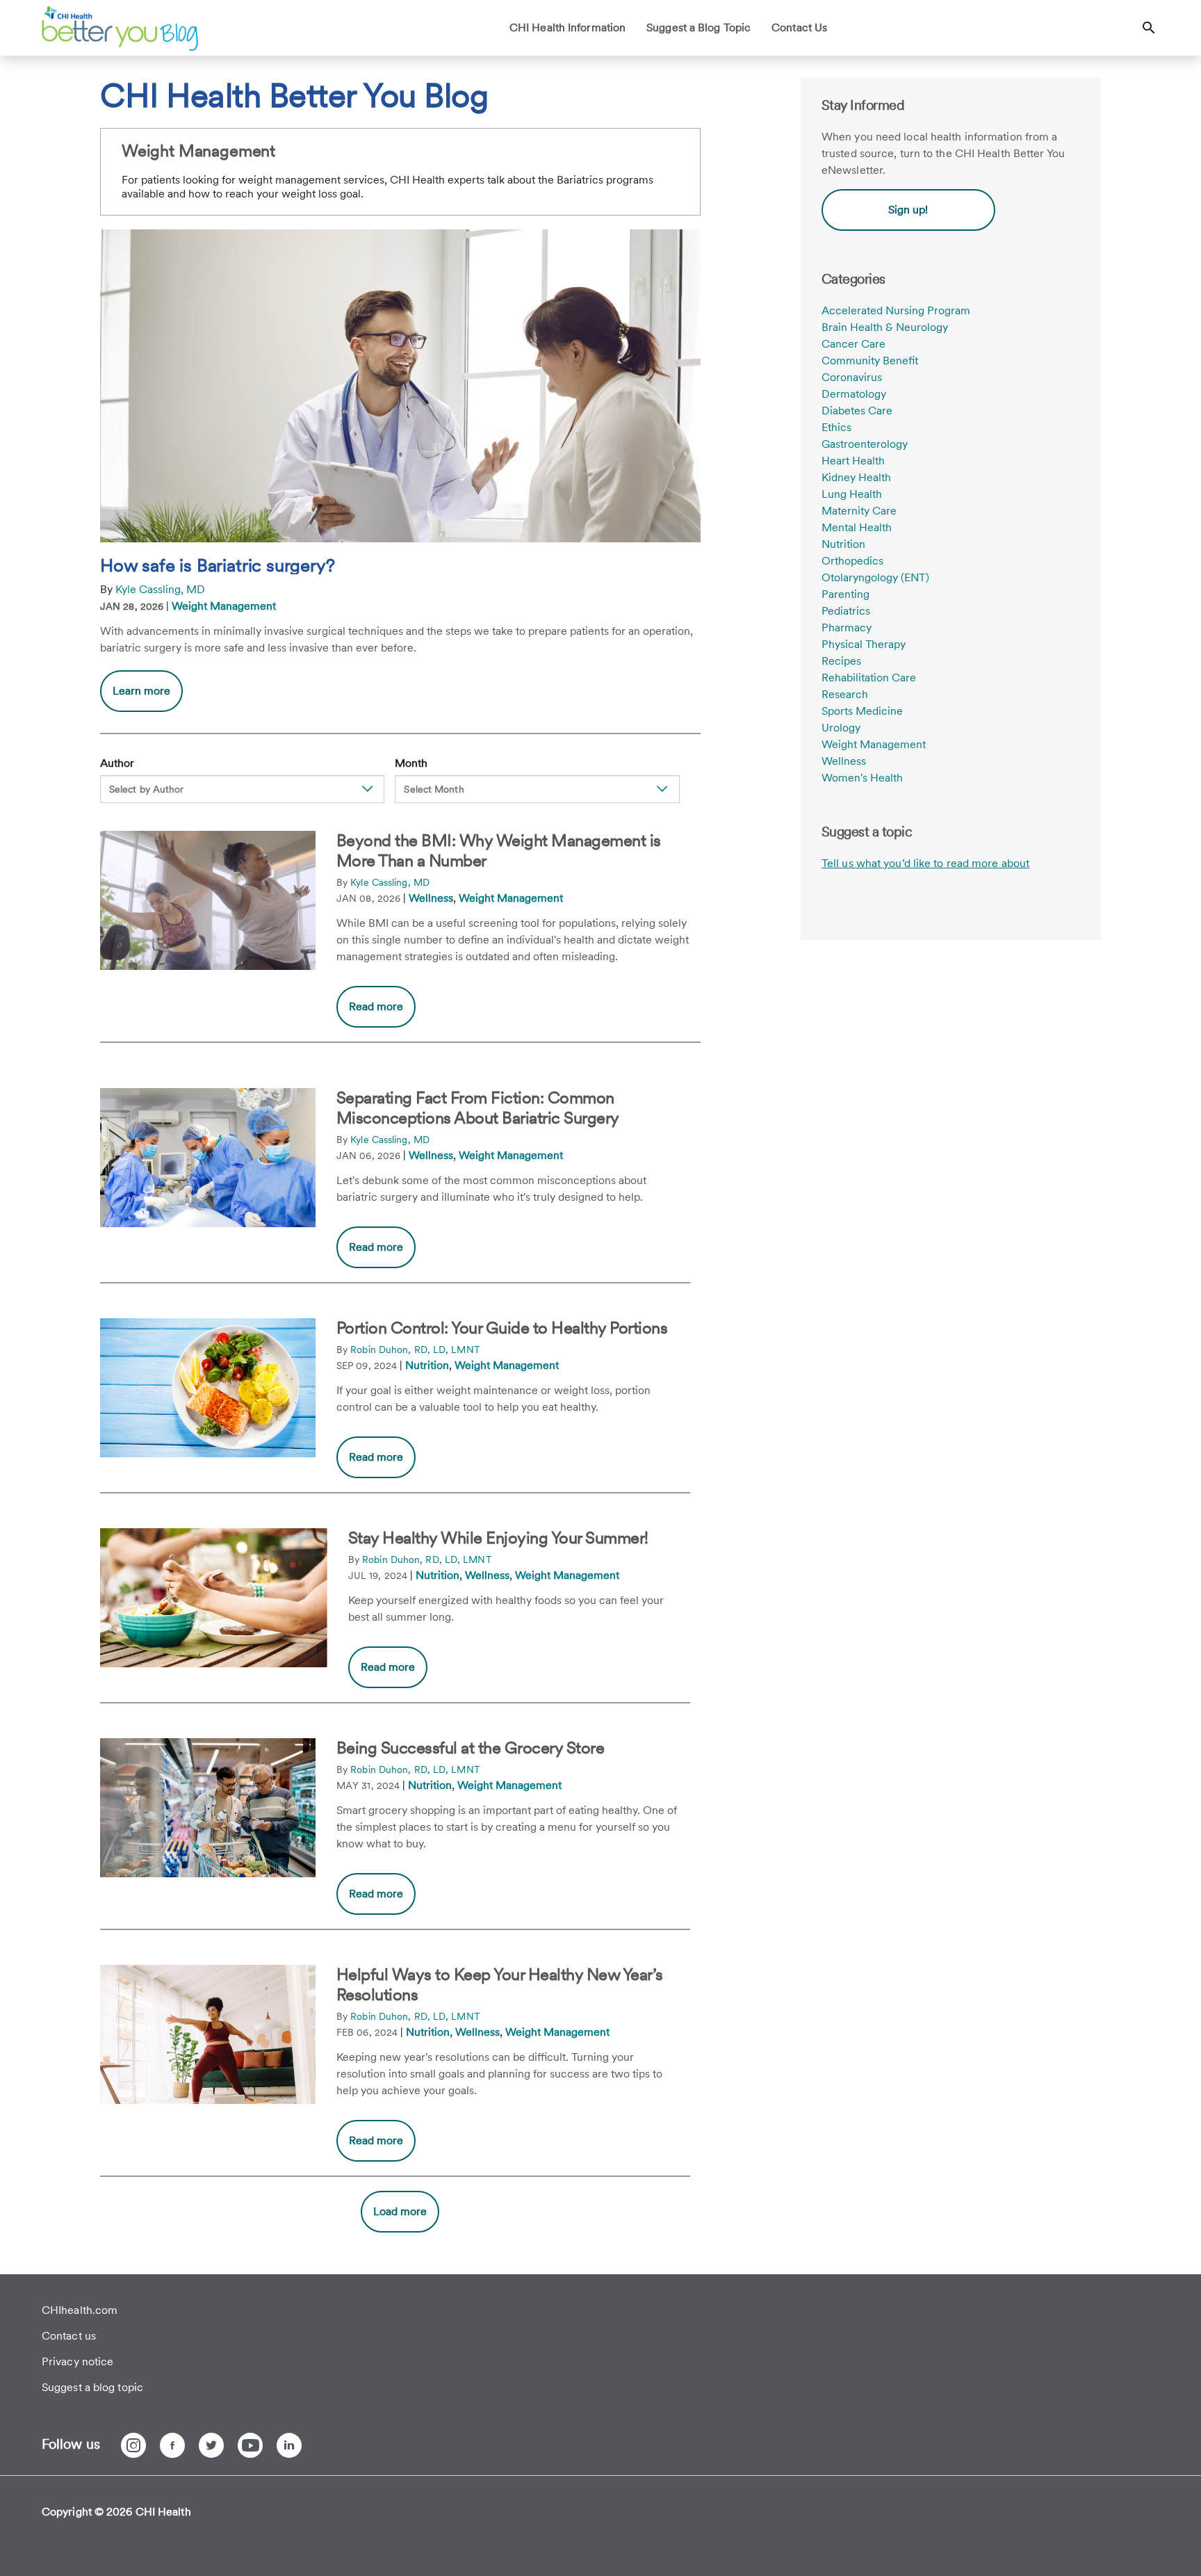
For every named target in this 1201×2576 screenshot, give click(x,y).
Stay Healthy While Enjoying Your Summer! (498, 1538)
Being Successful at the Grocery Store (471, 1748)
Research (845, 694)
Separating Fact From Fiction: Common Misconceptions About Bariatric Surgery (478, 1108)
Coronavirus (852, 377)
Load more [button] (400, 2211)
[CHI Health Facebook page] (172, 2445)
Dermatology (854, 394)
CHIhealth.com (80, 2310)
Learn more (148, 698)
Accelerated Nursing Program (896, 310)
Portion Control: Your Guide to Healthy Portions (502, 1328)
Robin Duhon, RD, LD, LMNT (415, 1350)
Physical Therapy (864, 644)
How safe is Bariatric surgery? (218, 565)
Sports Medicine (862, 711)
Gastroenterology (865, 444)
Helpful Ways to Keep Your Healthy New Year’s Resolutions (500, 1984)
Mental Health (857, 527)
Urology (841, 728)
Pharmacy (847, 627)
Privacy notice (77, 2362)
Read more (376, 1006)
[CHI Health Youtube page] (250, 2445)
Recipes (841, 661)
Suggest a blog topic (92, 2387)
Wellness (431, 898)
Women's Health (862, 778)
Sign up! (908, 210)
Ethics (836, 427)
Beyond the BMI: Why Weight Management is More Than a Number (499, 850)
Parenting (845, 594)
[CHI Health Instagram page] (133, 2445)
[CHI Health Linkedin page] (289, 2445)
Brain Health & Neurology (885, 327)
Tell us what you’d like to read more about (925, 863)
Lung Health (852, 494)
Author (117, 763)
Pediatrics (846, 611)
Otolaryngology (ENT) (875, 577)
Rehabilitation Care (869, 678)
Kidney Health (856, 477)
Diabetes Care (857, 411)
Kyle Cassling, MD (160, 589)
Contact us (69, 2336)
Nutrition (427, 1365)
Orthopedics (852, 561)
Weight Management (224, 606)
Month (411, 763)
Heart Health (853, 461)
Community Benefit (870, 361)
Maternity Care (859, 511)
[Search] (1149, 28)
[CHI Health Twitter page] (211, 2445)
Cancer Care (853, 344)
